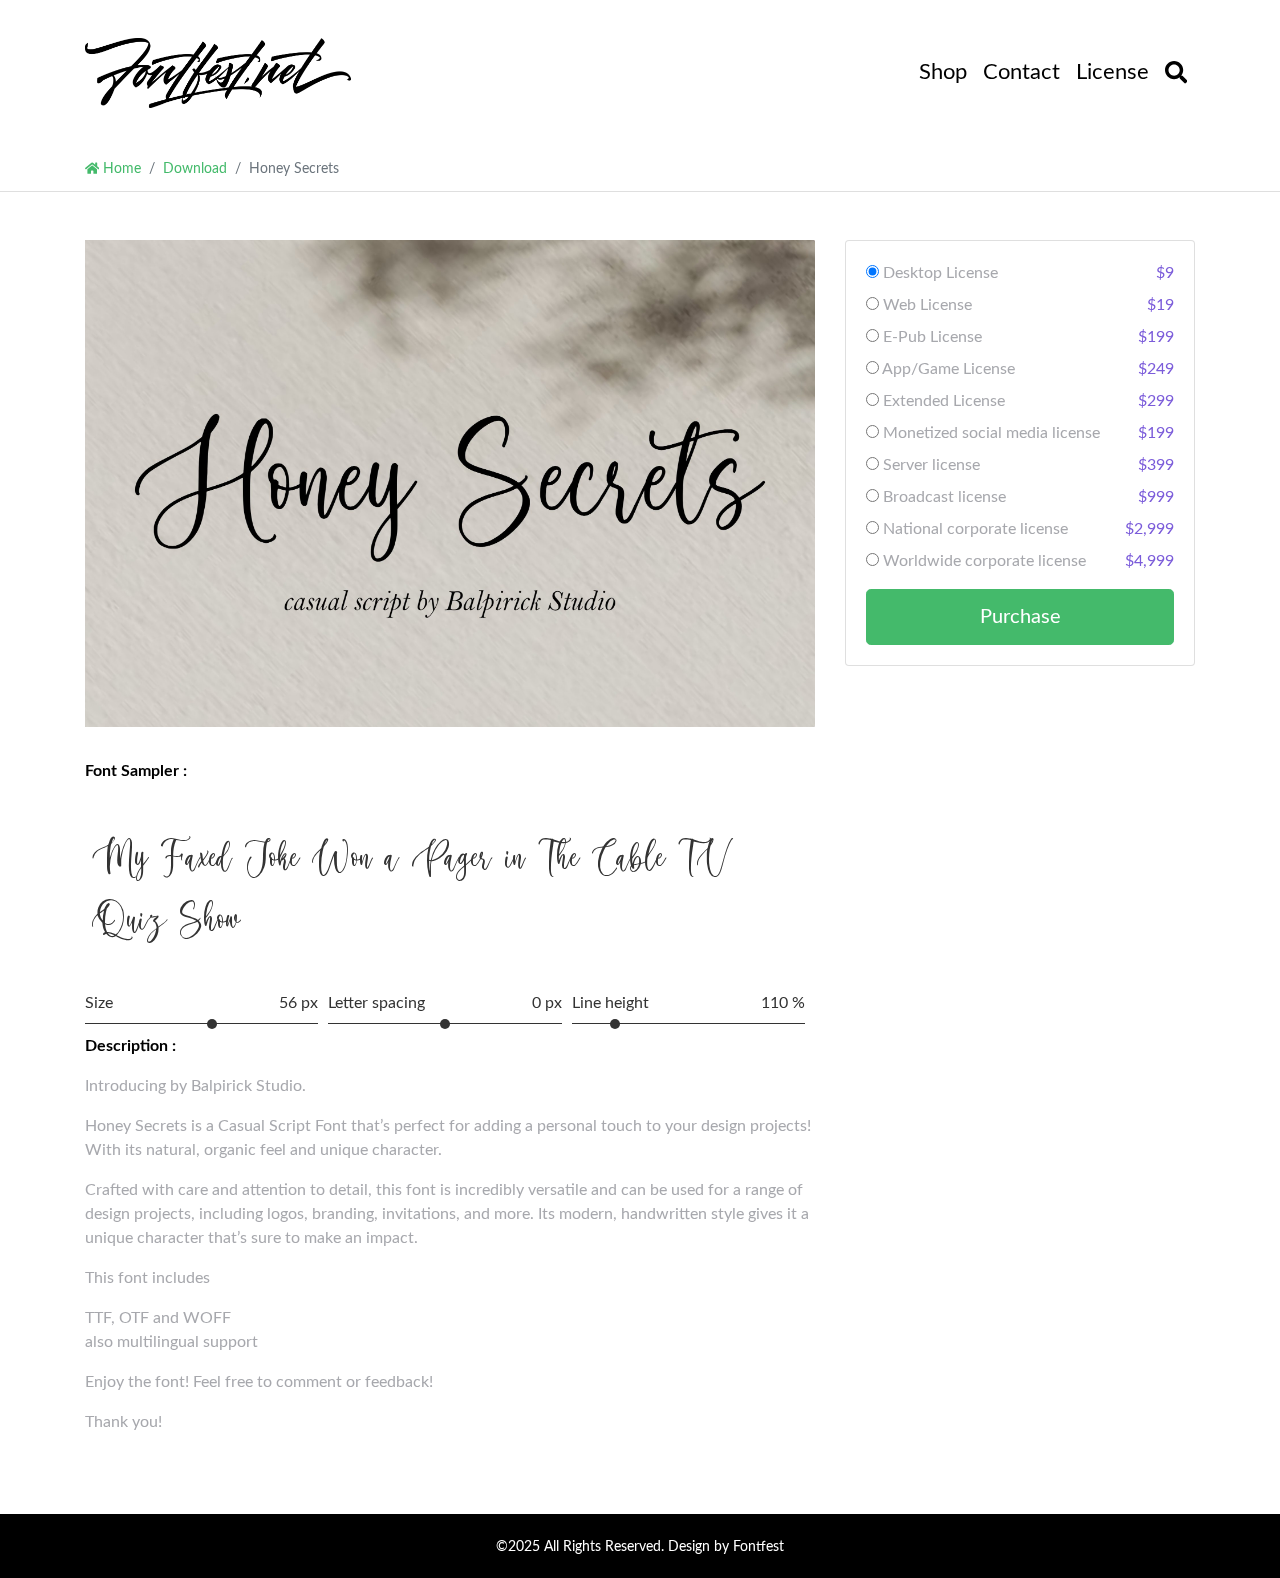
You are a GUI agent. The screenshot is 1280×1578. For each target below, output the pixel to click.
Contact (1021, 72)
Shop (943, 72)
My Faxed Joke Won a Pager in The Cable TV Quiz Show (412, 888)
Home (120, 168)
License (1112, 72)
